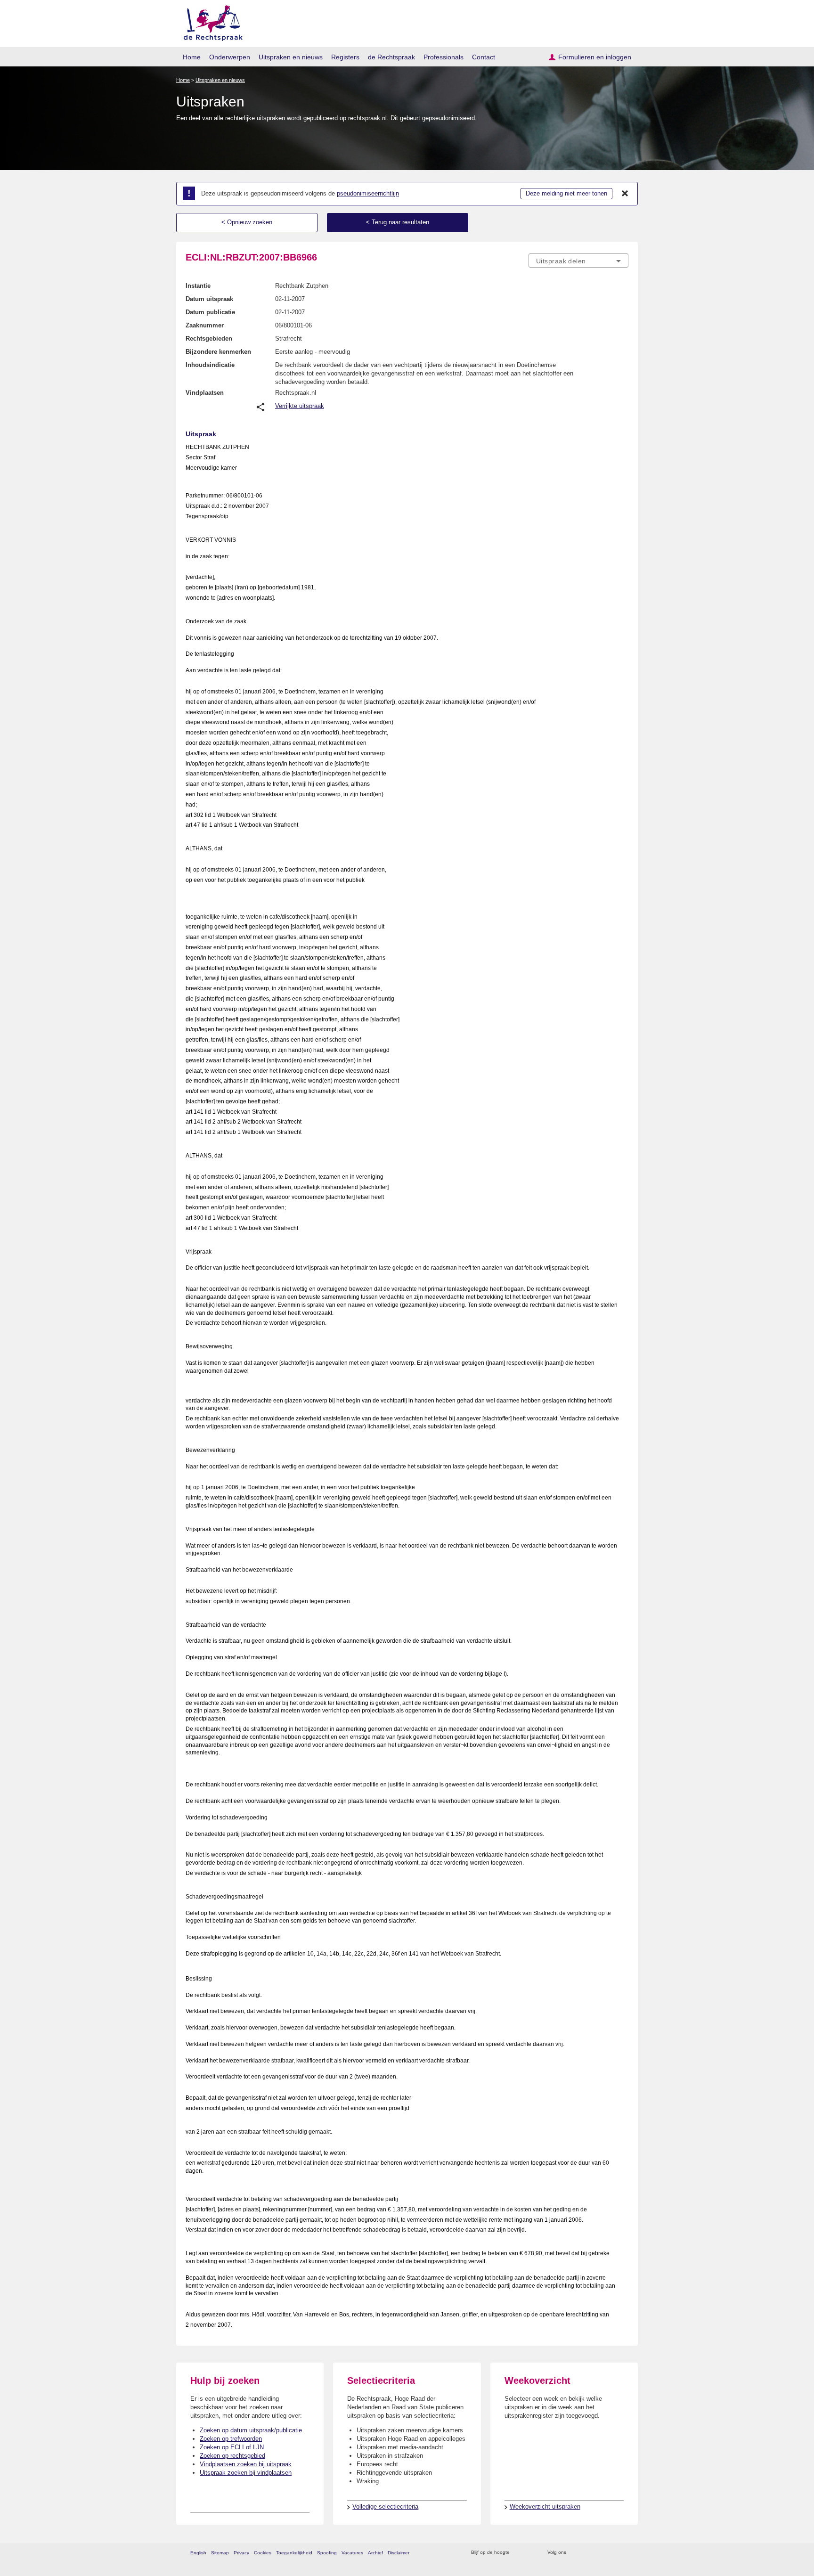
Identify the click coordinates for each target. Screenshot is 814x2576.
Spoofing (327, 2553)
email (531, 2553)
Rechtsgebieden (209, 338)
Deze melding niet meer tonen (566, 193)
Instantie (198, 286)
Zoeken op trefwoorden (231, 2439)
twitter (574, 2553)
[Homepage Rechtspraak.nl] (210, 21)
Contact (484, 57)
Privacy (241, 2553)
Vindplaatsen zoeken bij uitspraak (246, 2464)
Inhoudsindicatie (210, 365)
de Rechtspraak (391, 57)
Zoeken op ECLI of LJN (232, 2447)
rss (518, 2553)
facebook (587, 2553)
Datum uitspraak (209, 299)
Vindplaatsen (205, 393)
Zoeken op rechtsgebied (232, 2456)
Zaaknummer (205, 325)
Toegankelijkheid (294, 2553)
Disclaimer (399, 2553)
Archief (375, 2553)
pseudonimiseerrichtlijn (368, 193)
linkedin (611, 2553)
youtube (623, 2553)
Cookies (263, 2553)
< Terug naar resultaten (398, 222)
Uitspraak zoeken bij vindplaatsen (246, 2473)
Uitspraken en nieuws (291, 57)
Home (192, 57)
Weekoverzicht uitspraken (545, 2507)
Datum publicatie (210, 312)
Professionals (444, 57)
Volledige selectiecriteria (385, 2507)
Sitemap (220, 2553)
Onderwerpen (230, 57)
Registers (345, 57)
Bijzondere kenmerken (218, 352)
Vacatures (352, 2553)
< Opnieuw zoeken (247, 222)
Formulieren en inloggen (595, 57)
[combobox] (578, 261)
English (198, 2553)
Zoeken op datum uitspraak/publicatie (251, 2430)
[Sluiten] (625, 194)
